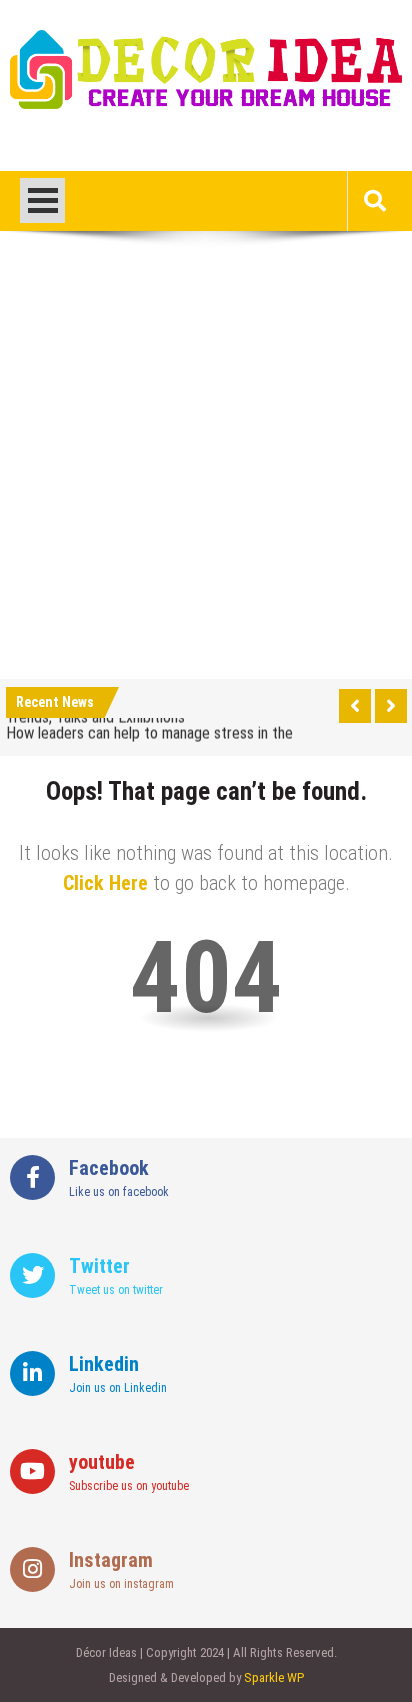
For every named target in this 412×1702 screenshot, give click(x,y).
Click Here (105, 883)
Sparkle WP (274, 1677)
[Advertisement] (206, 463)
